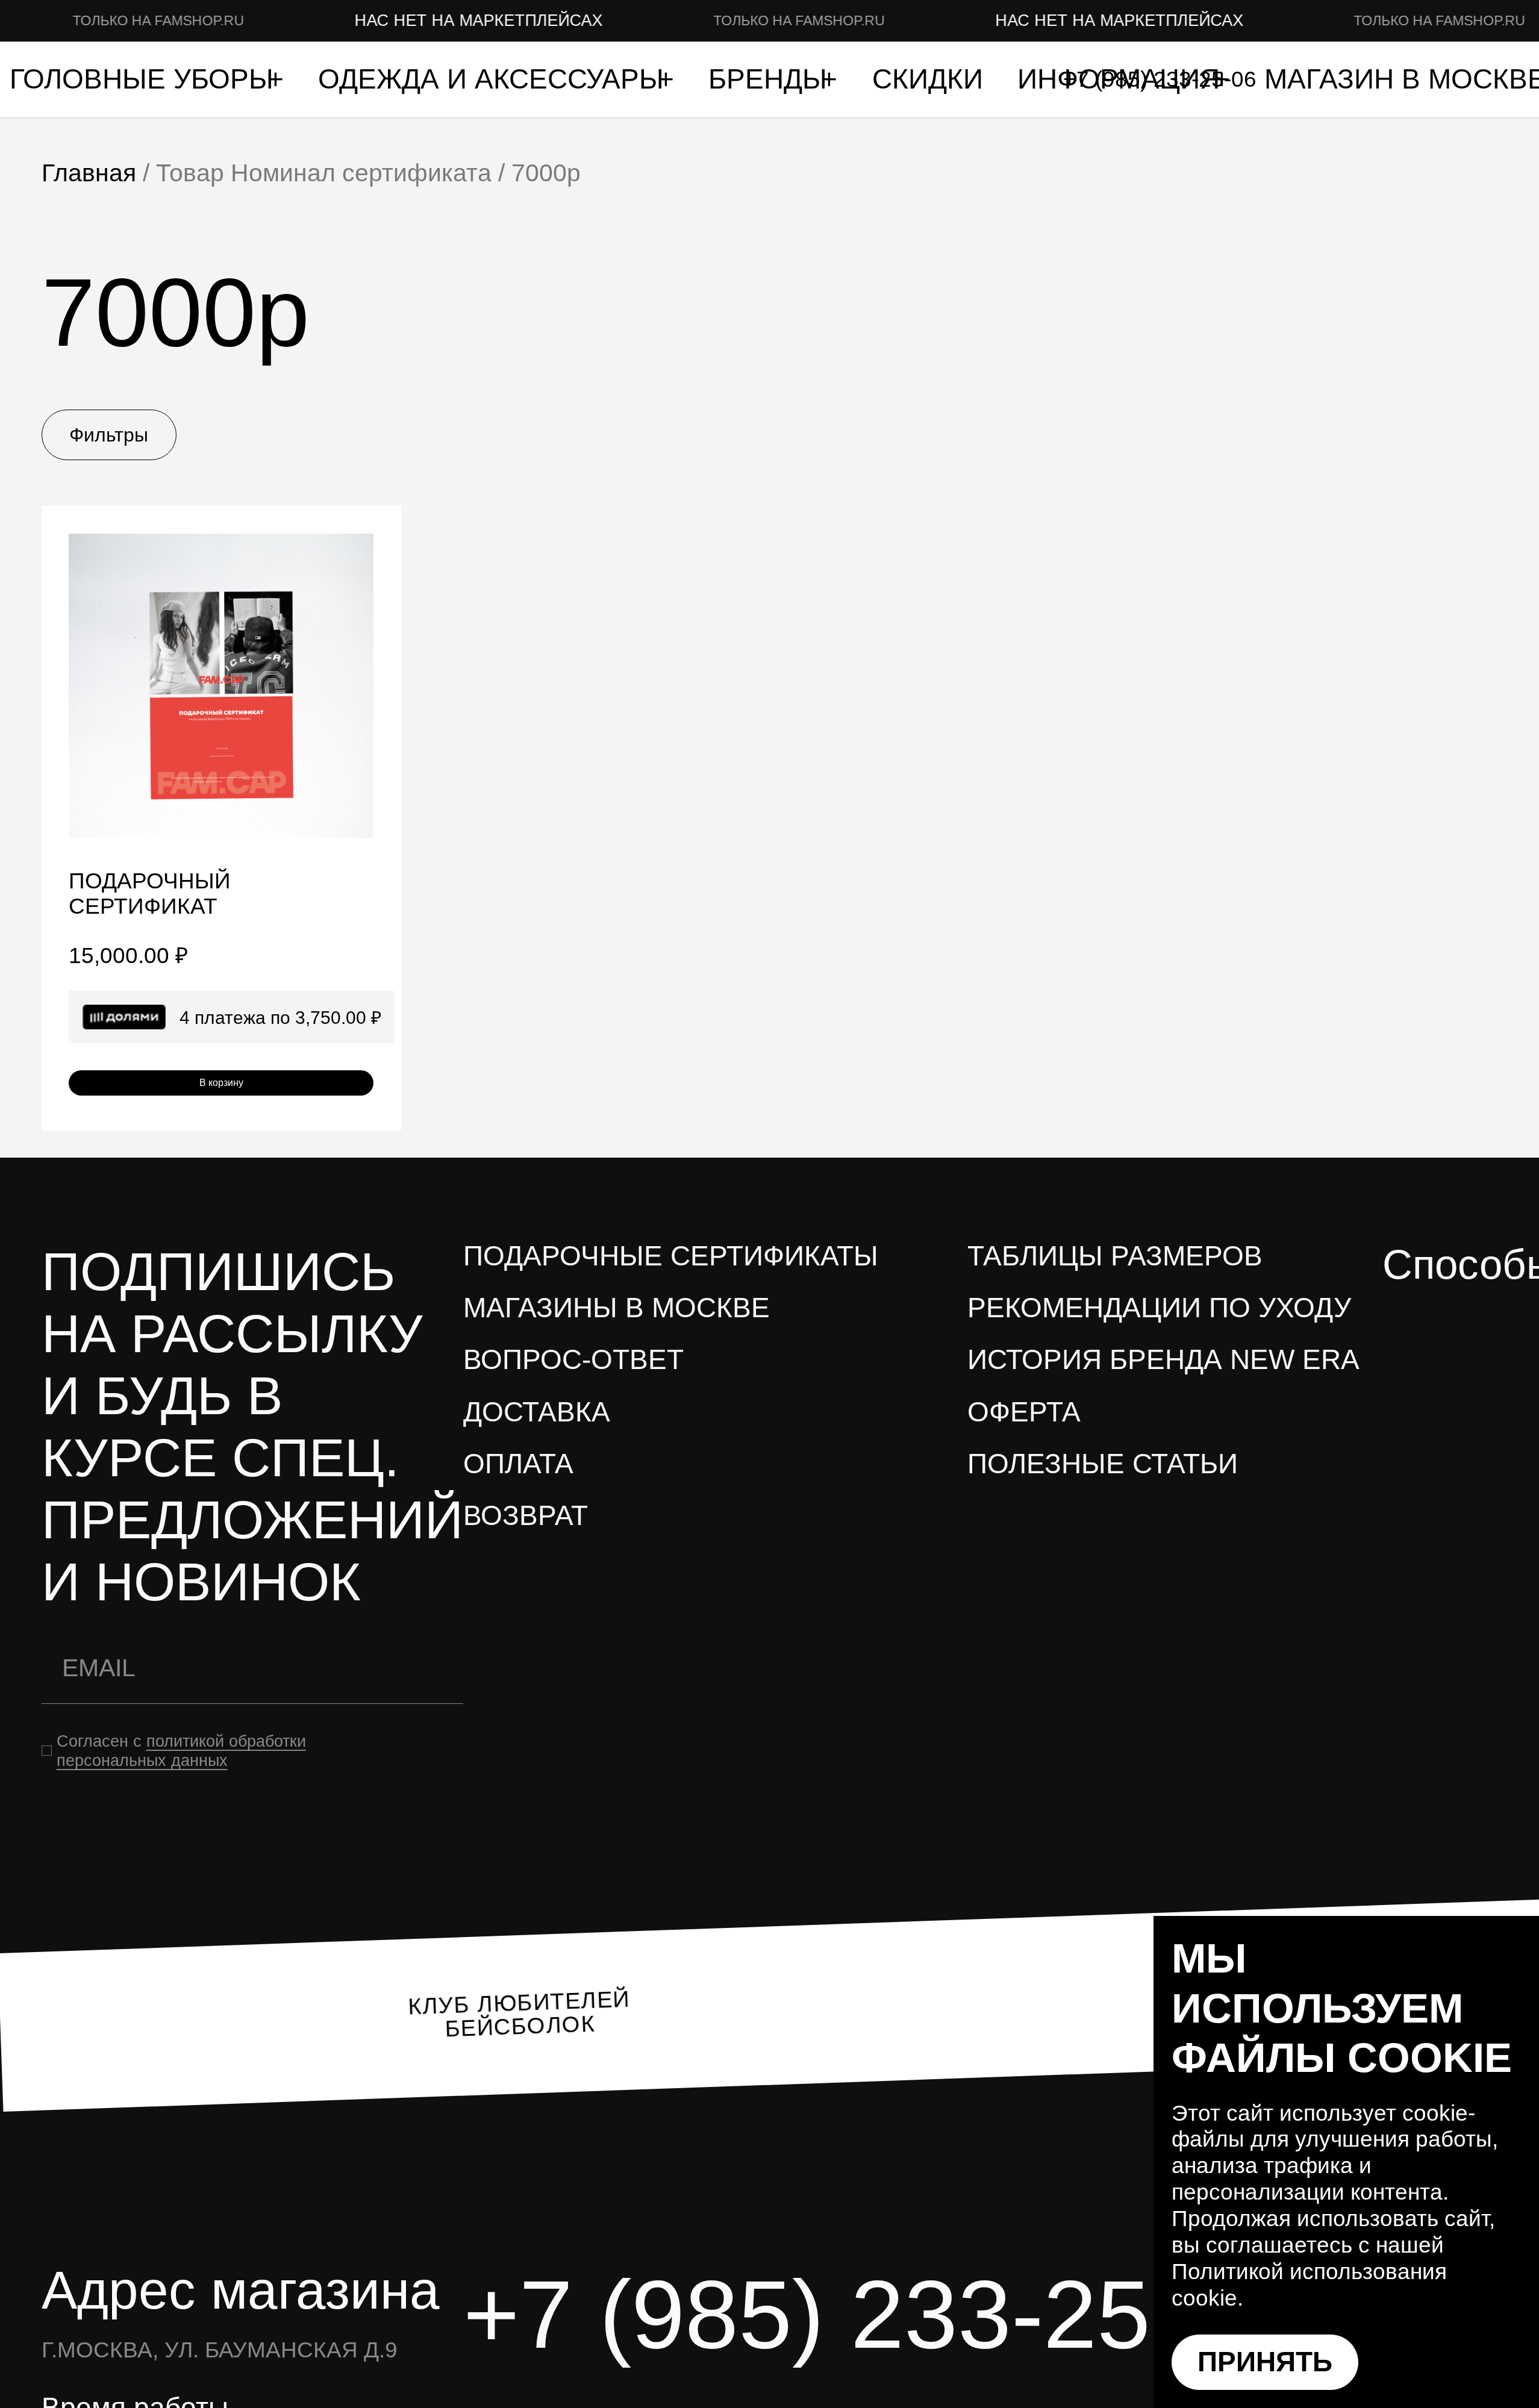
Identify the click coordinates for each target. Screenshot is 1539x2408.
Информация (1122, 79)
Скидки (928, 79)
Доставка (537, 1412)
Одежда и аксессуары (495, 79)
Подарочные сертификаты (671, 1256)
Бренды (772, 79)
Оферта (1024, 1412)
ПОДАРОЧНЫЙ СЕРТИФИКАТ (150, 894)
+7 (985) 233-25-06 (876, 2314)
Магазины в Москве (617, 1308)
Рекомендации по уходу (1159, 1308)
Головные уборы (145, 79)
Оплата (518, 1464)
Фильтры (109, 435)
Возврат (526, 1516)
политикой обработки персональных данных (181, 1751)
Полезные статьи (1103, 1464)
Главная (89, 173)
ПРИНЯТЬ (1265, 2362)
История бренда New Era (1163, 1360)
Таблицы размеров (1115, 1256)
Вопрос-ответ (573, 1360)
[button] (356, 551)
